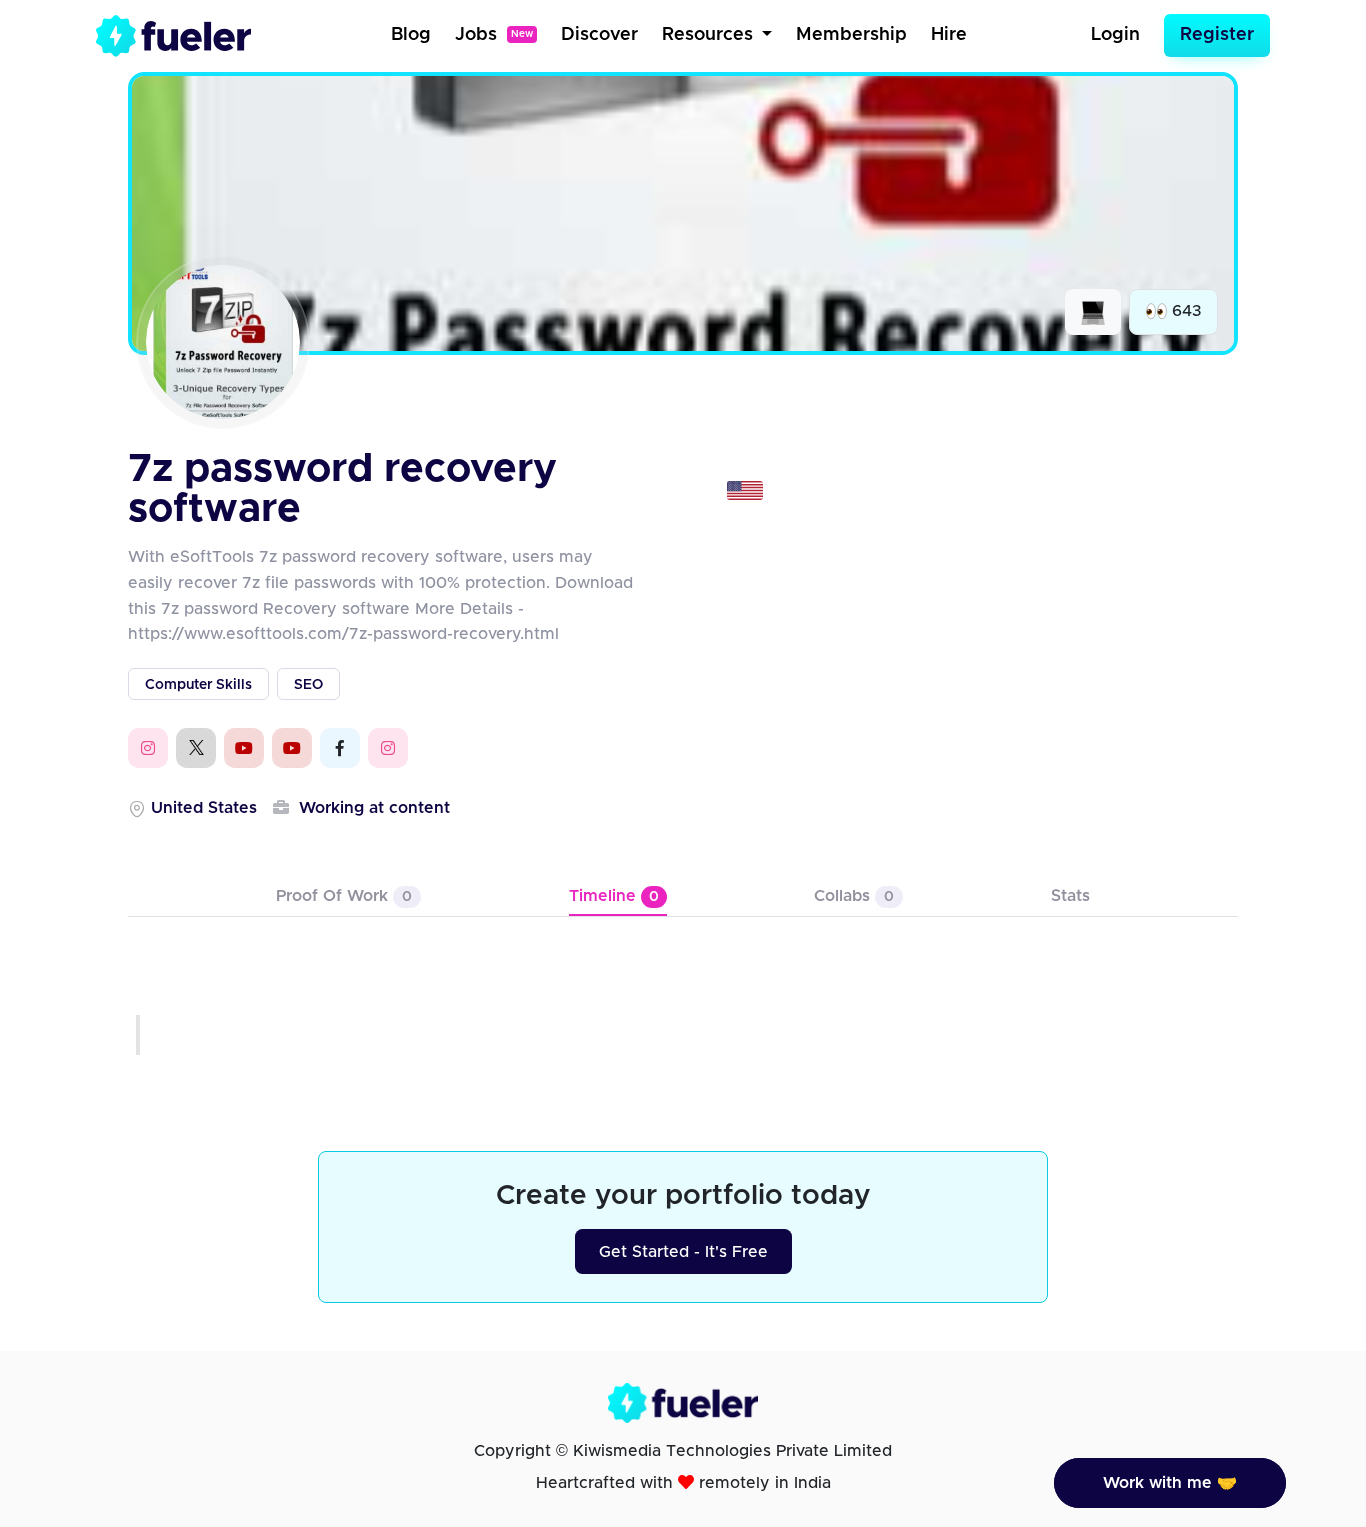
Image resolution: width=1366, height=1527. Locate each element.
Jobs (494, 35)
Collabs (854, 896)
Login (1115, 35)
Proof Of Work (344, 896)
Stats (1070, 896)
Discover (599, 35)
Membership (851, 35)
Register (1217, 35)
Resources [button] (710, 35)
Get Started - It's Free (683, 1252)
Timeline (614, 896)
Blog (411, 35)
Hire (949, 35)
